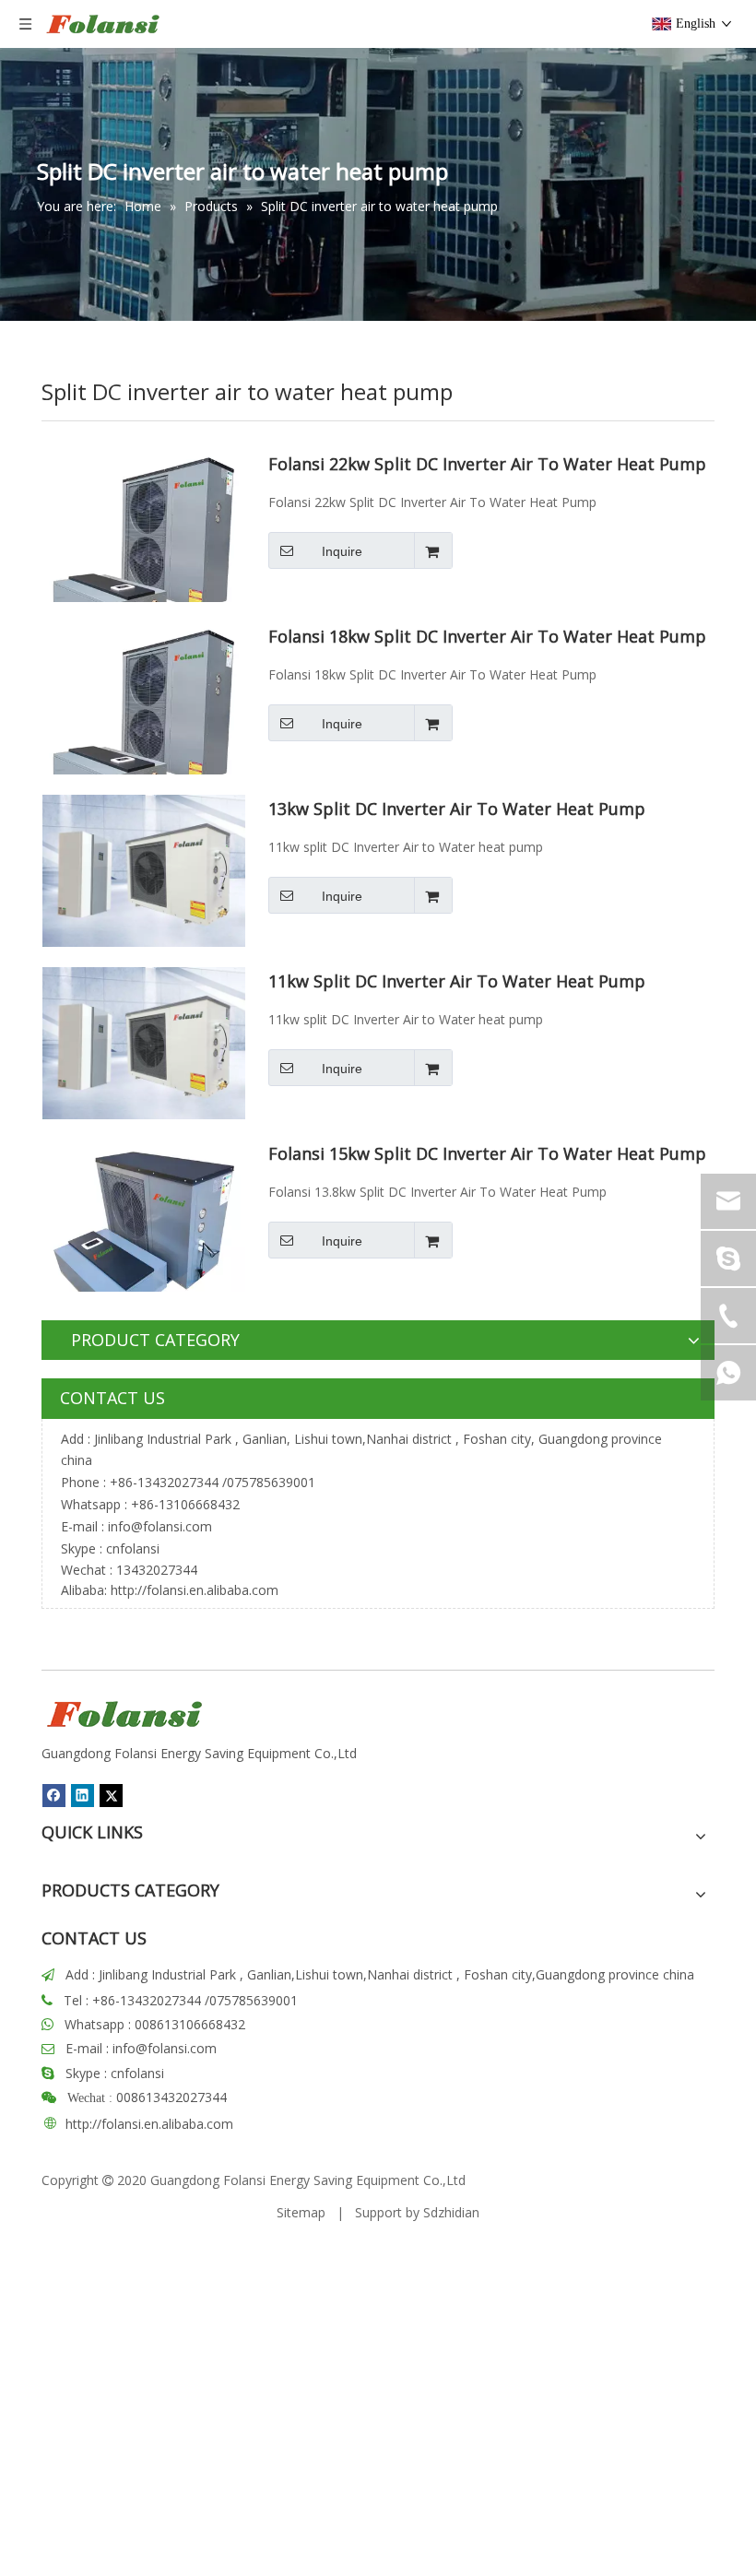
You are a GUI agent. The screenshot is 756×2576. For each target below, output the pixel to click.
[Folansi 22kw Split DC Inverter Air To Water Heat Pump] (144, 549)
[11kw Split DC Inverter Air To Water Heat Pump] (144, 1042)
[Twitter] (111, 1795)
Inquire (342, 551)
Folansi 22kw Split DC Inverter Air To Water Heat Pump (487, 465)
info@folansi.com (160, 1526)
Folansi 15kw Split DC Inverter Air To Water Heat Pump (487, 1154)
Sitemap (301, 2212)
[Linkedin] (83, 1795)
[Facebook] (54, 1795)
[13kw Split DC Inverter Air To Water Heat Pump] (144, 869)
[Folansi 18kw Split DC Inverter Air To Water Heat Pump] (144, 722)
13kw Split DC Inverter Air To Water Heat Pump (457, 809)
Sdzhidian (451, 2212)
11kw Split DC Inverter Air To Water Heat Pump (457, 982)
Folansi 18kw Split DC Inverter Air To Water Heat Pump (487, 637)
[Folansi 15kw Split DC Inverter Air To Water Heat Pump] (144, 1239)
